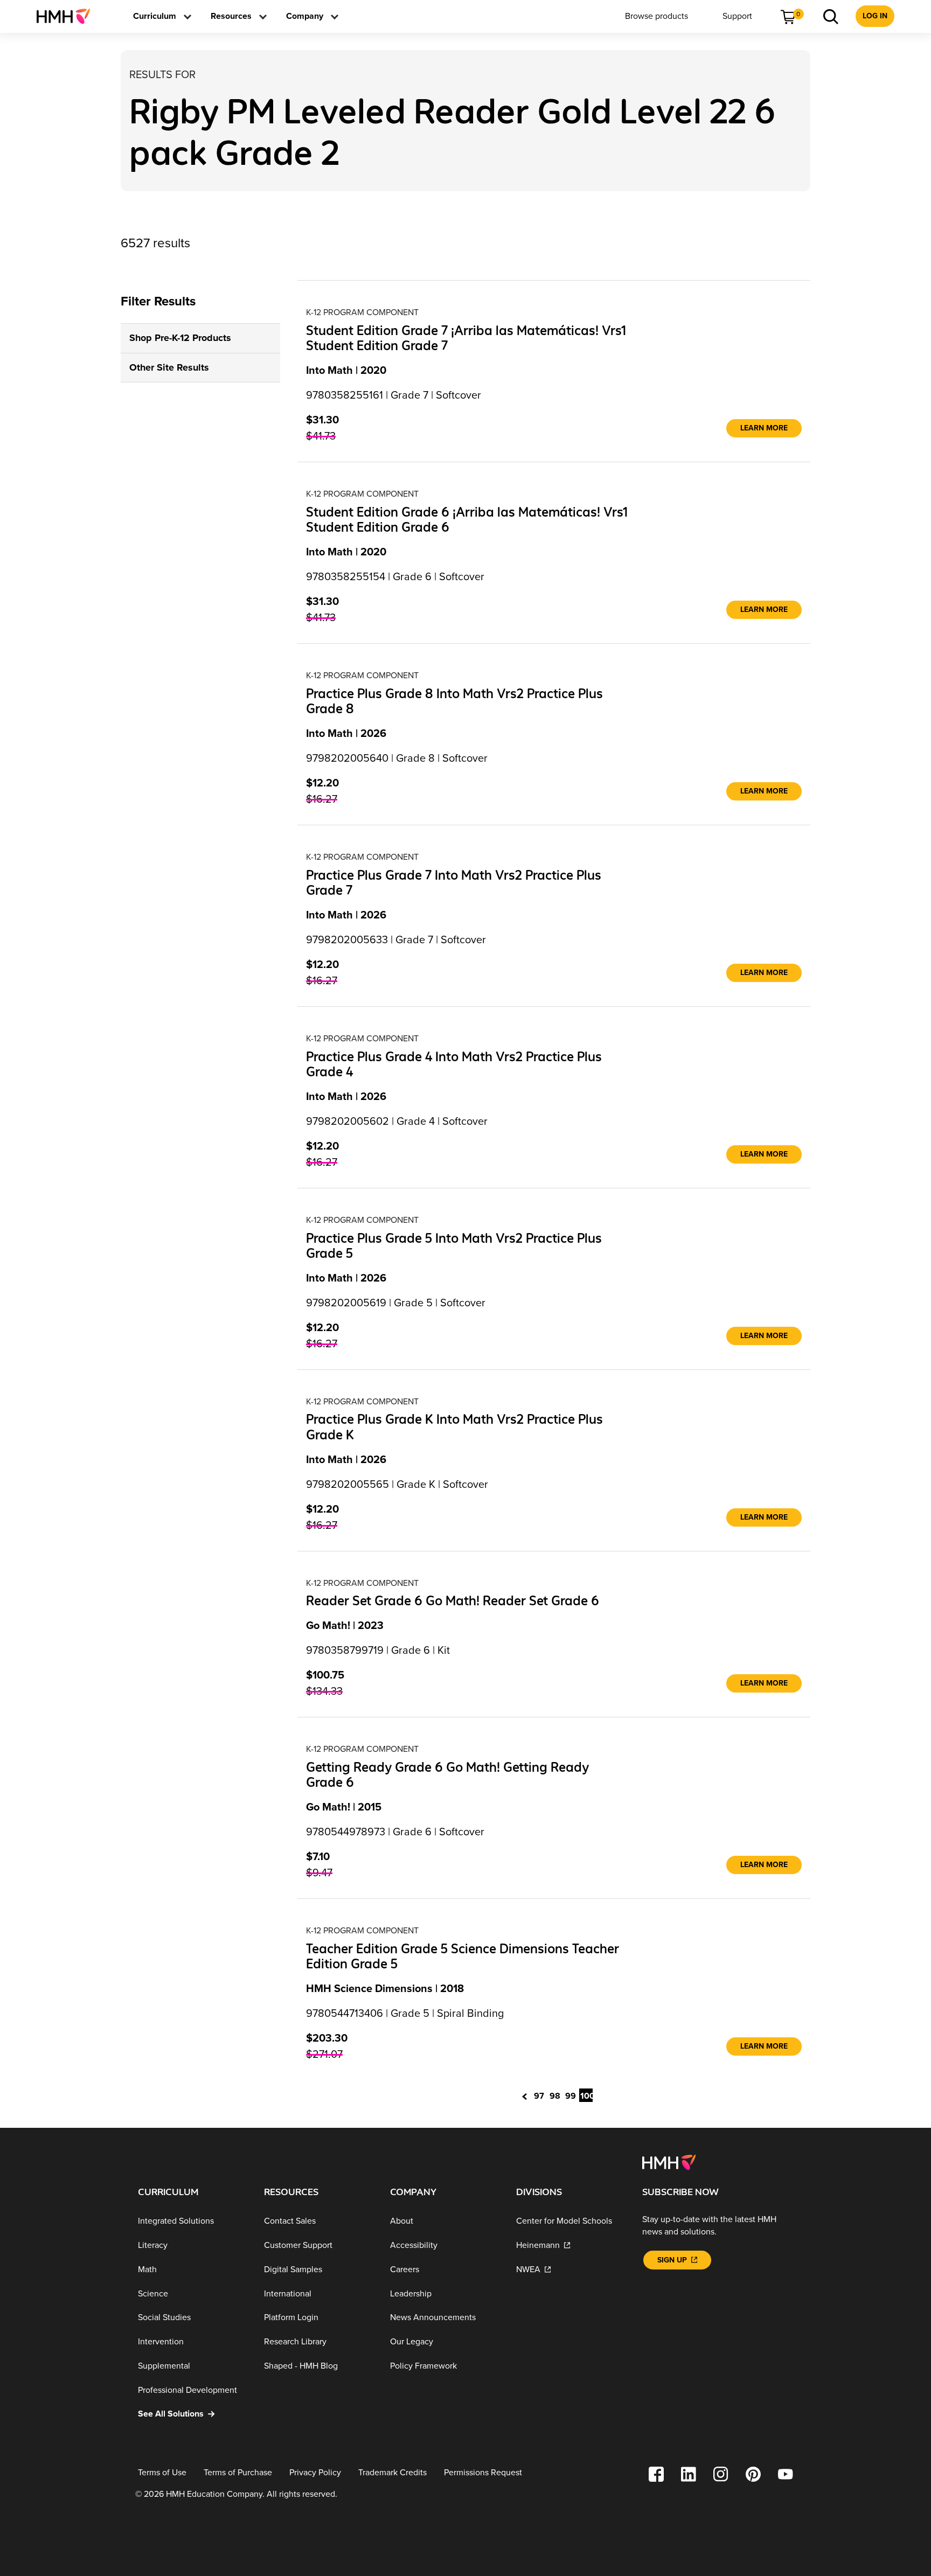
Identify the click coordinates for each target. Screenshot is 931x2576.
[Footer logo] (669, 2162)
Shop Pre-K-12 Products (180, 338)
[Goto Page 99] (527, 2095)
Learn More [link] (764, 428)
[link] (68, 16)
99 (571, 2096)
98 (555, 2096)
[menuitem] (68, 16)
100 (586, 2096)
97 (539, 2096)
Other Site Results (169, 367)
